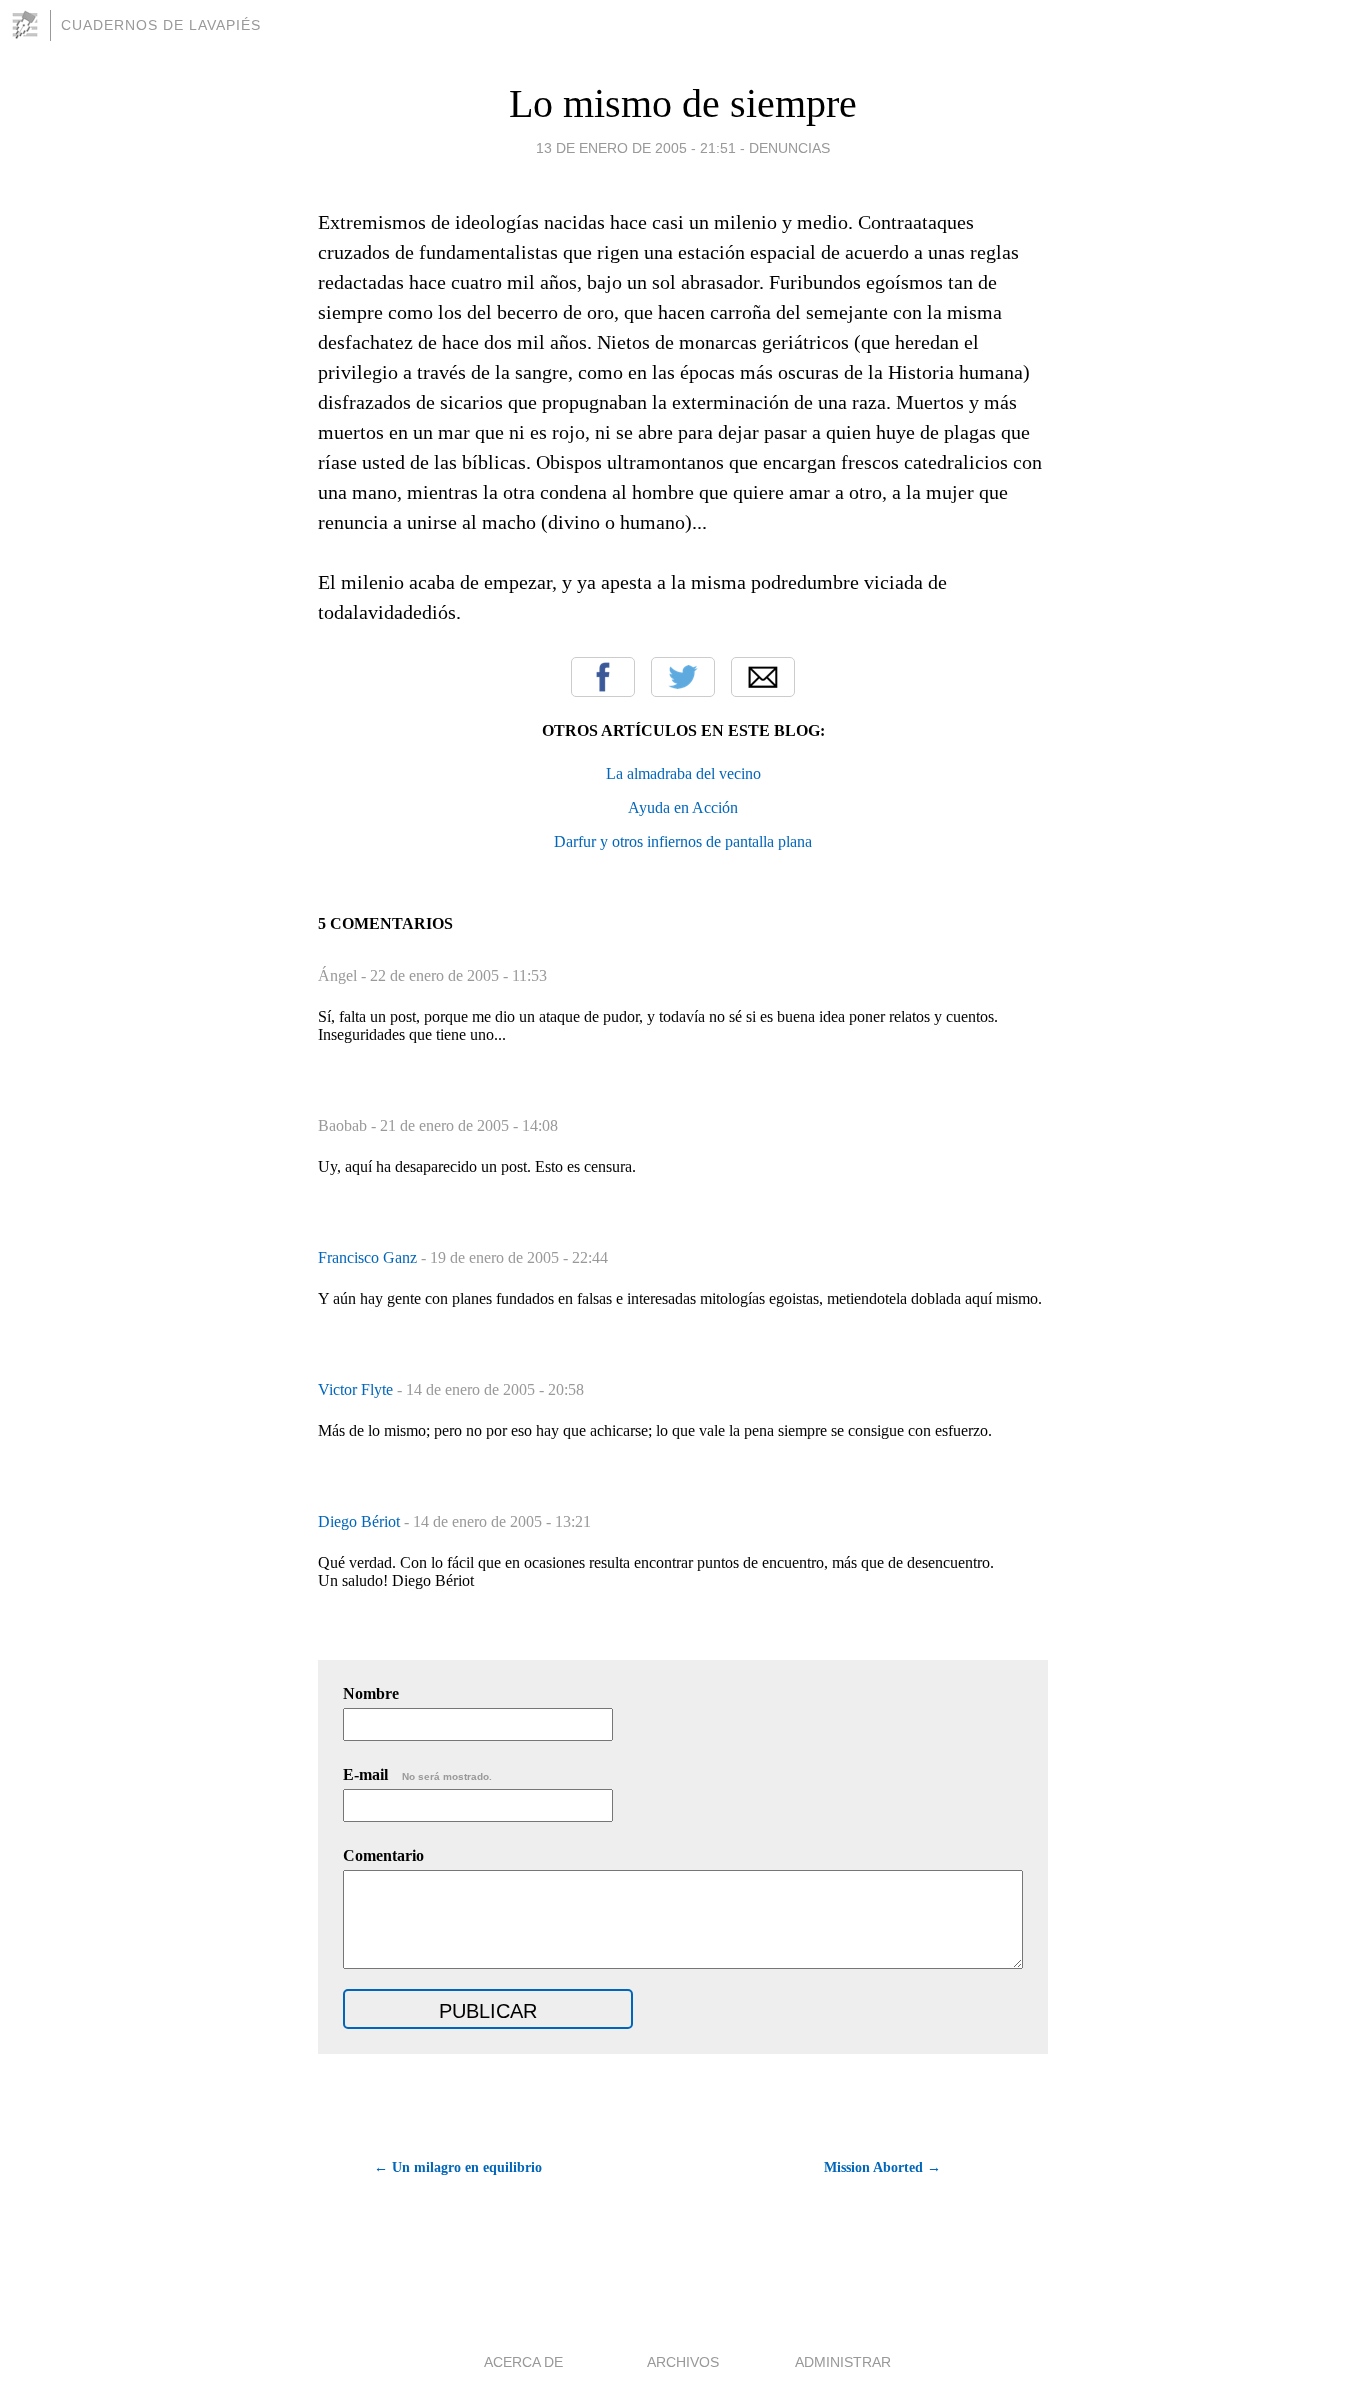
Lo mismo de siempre (683, 103)
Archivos (683, 2362)
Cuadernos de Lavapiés (161, 25)
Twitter (683, 677)
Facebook (603, 677)
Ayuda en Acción (683, 807)
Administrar (843, 2362)
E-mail (417, 1774)
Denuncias (789, 148)
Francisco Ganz (369, 1257)
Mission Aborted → (882, 2167)
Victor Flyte (357, 1389)
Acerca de (523, 2362)
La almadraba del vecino (683, 773)
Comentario (383, 1855)
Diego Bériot (361, 1521)
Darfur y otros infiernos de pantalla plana (683, 841)
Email (763, 677)
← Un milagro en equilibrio (458, 2167)
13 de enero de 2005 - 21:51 (636, 148)
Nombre (371, 1693)
